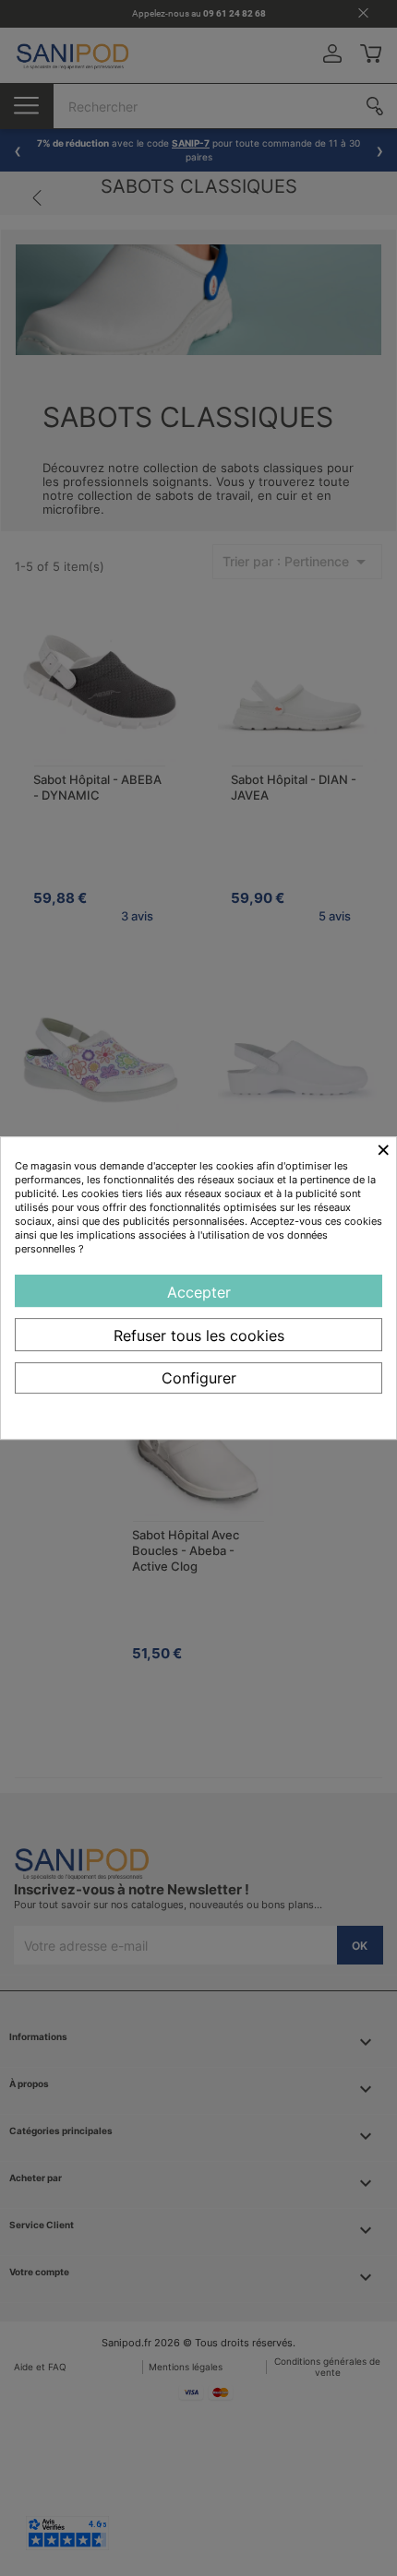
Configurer (199, 1378)
